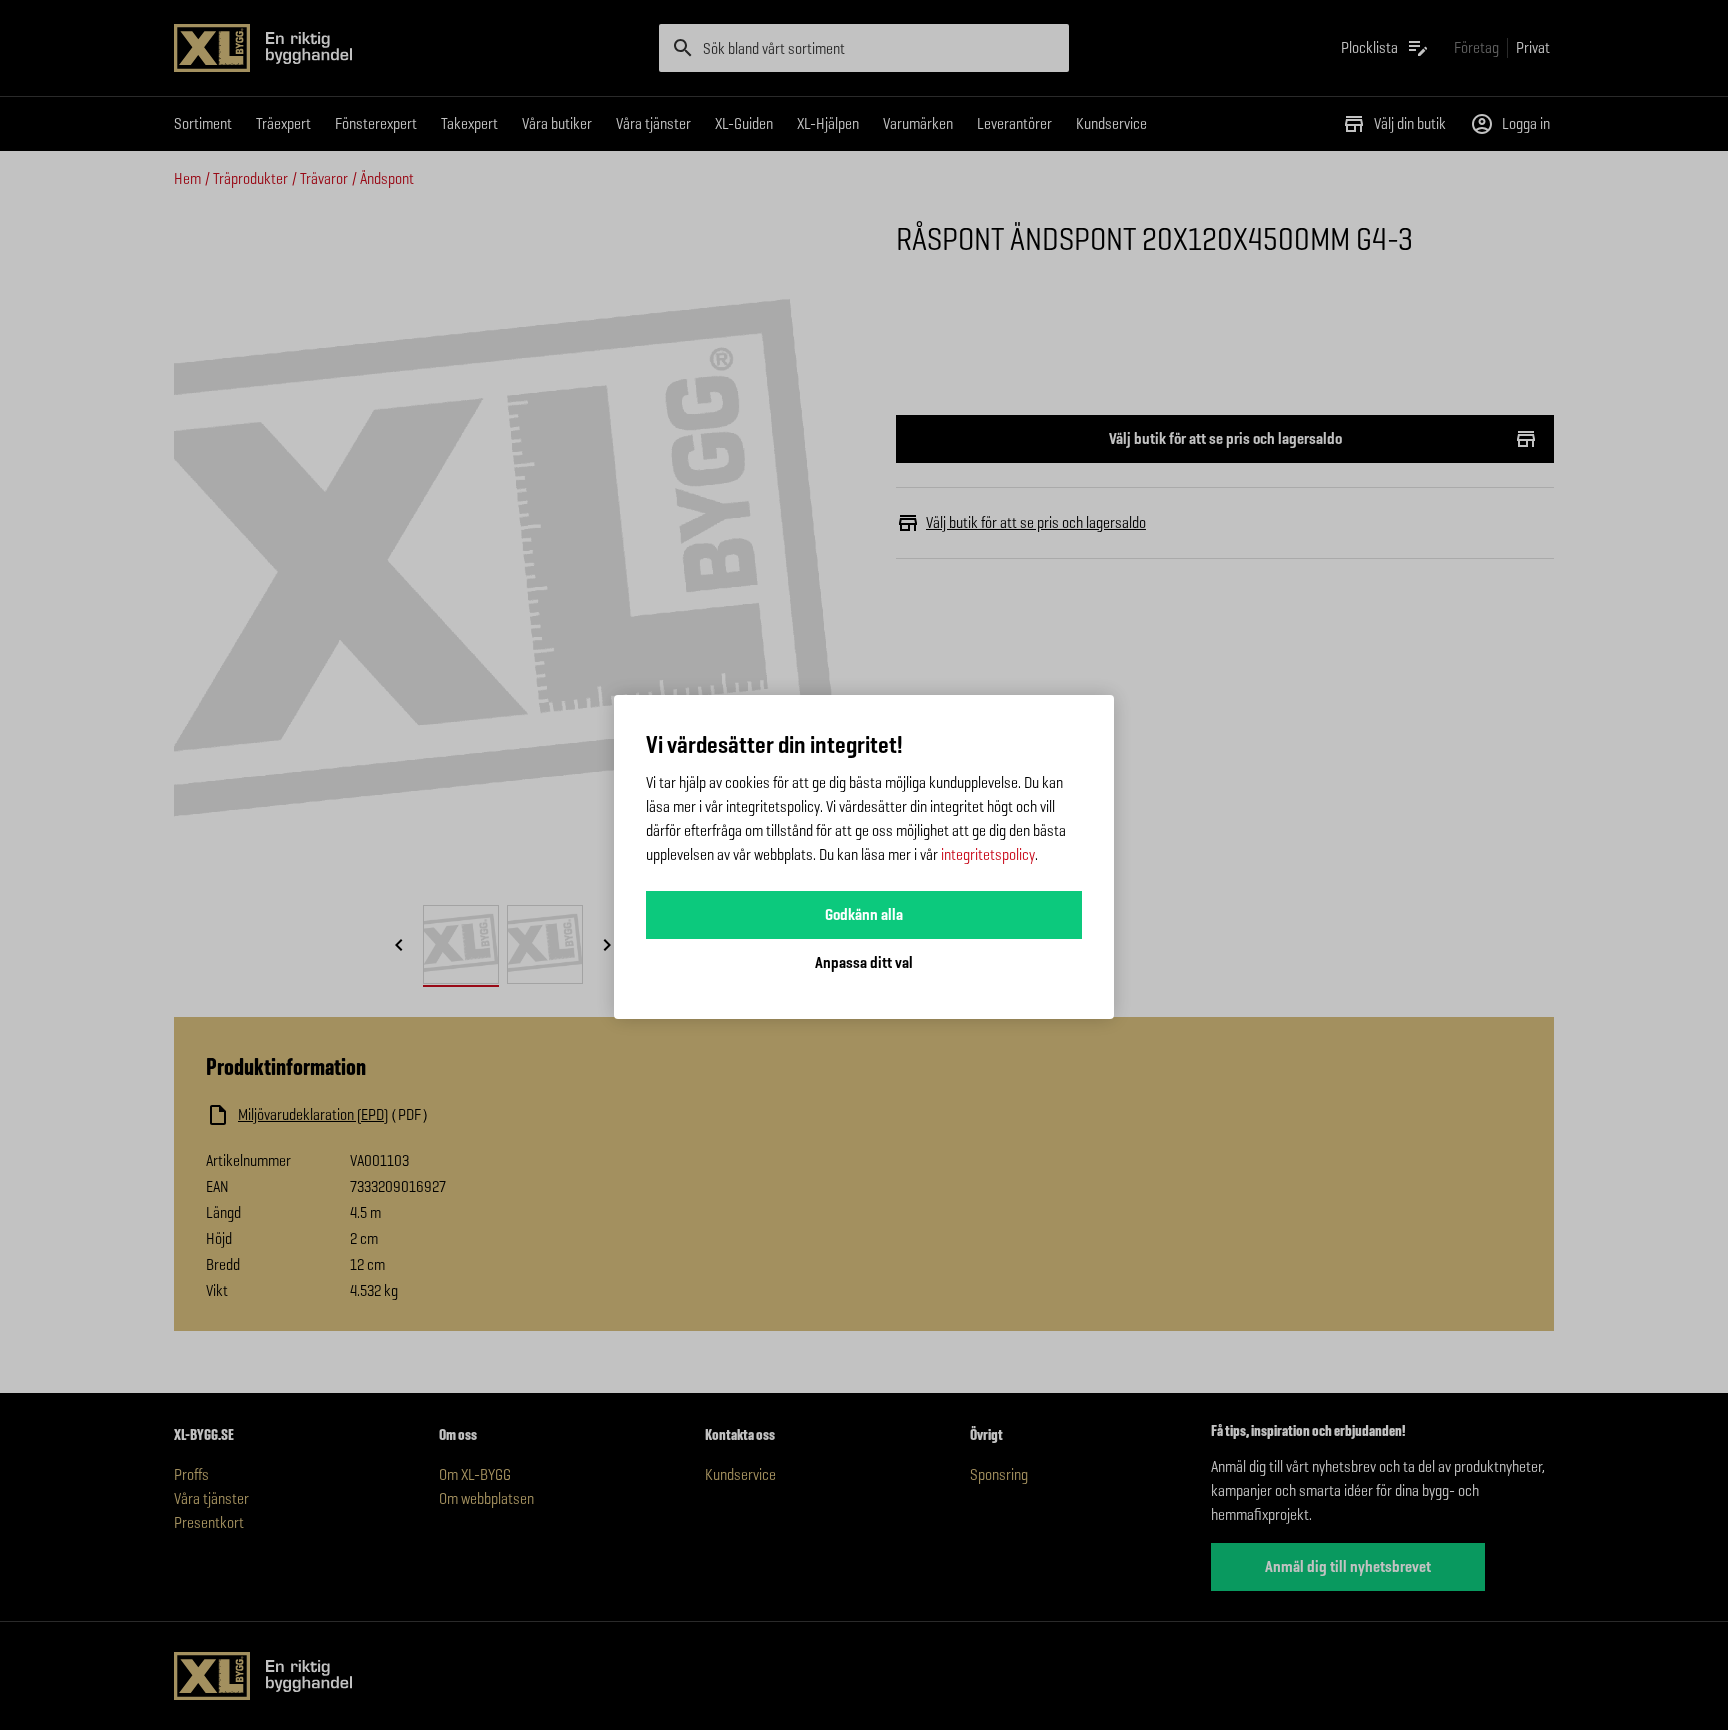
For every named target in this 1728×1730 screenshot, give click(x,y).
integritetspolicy (988, 854)
